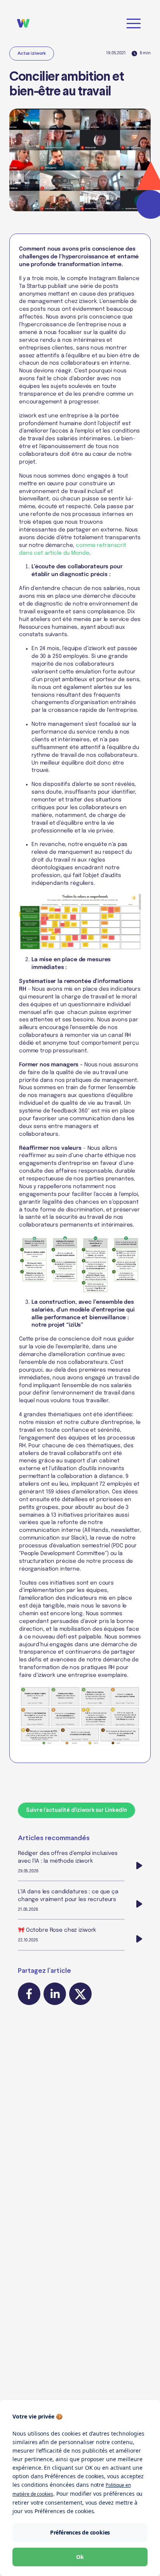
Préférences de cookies (80, 2532)
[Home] (26, 23)
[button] (134, 23)
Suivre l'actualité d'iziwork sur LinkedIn (77, 1810)
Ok (80, 2557)
